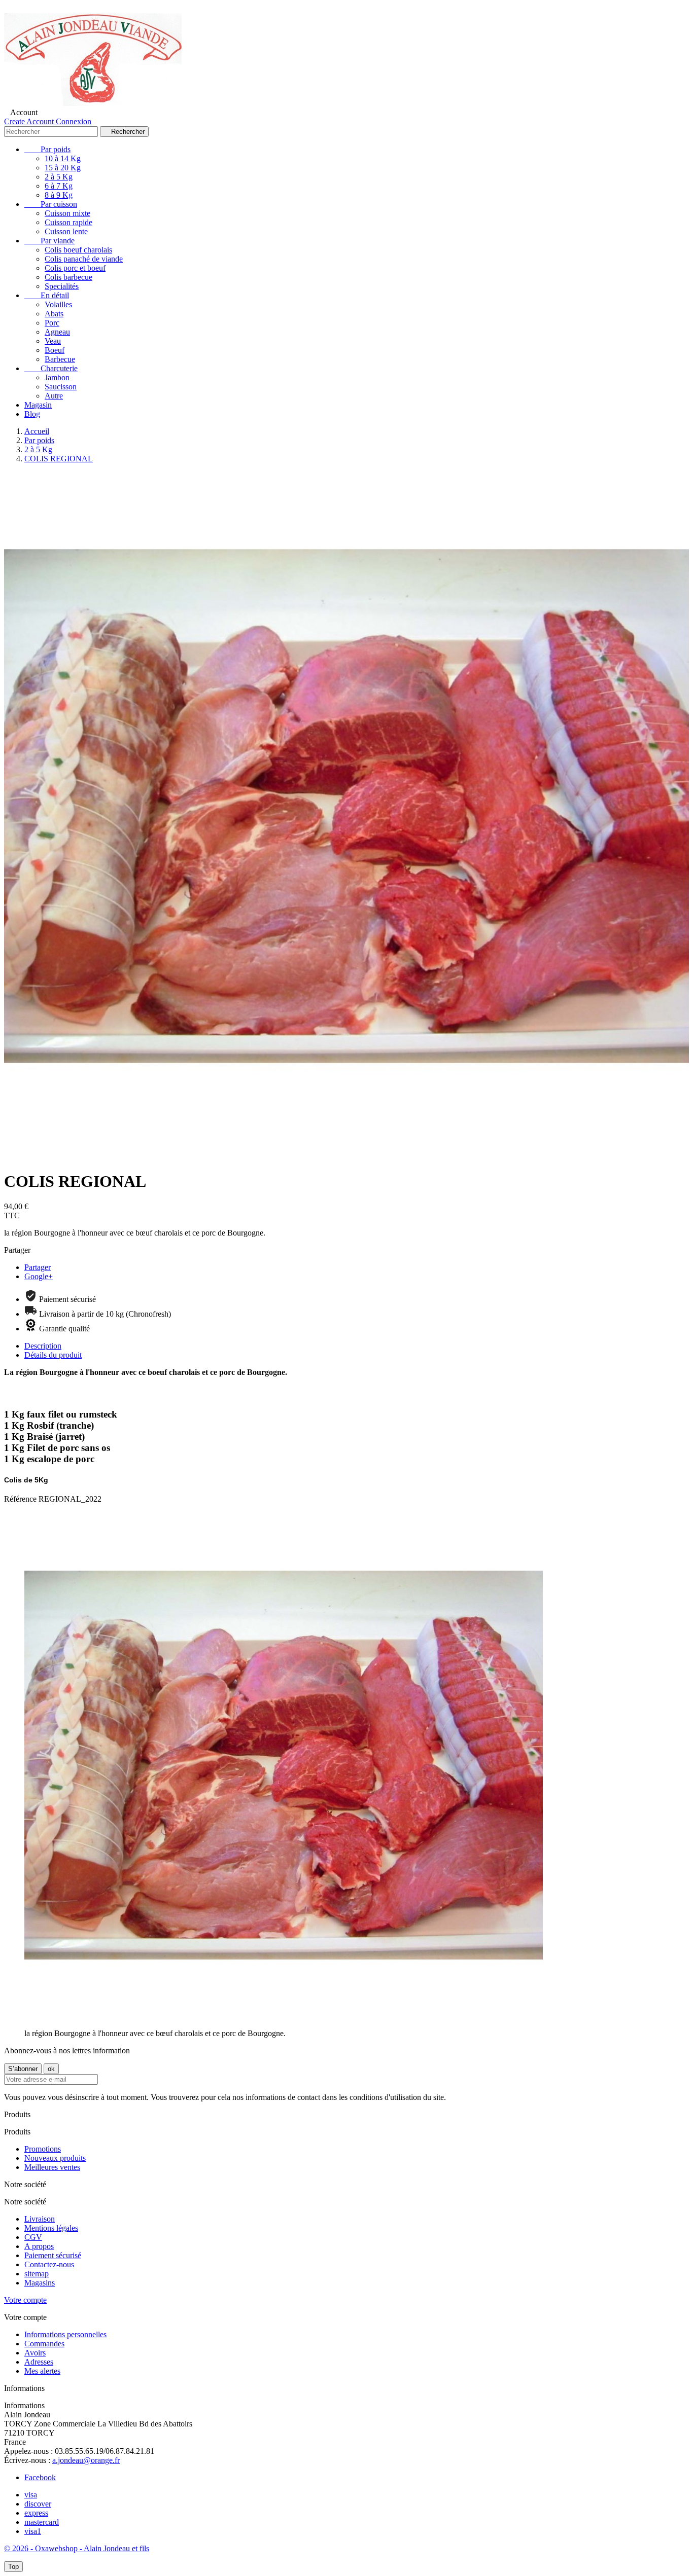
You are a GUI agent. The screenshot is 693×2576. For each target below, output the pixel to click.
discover (38, 2504)
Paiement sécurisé (53, 2255)
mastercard (42, 2522)
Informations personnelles (65, 2334)
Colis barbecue (68, 277)
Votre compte (25, 2300)
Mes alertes (42, 2371)
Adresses (39, 2362)
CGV (33, 2237)
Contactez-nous (49, 2264)
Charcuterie (51, 368)
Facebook (40, 2477)
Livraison (40, 2219)
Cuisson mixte (67, 213)
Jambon (57, 377)
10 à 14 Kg (63, 158)
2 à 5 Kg (59, 177)
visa (31, 2495)
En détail (47, 295)
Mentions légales (51, 2228)
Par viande (49, 241)
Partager (38, 1267)
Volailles (58, 304)
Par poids (47, 149)
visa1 (33, 2531)
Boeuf (55, 350)
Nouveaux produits (55, 2158)
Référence (21, 1499)
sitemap (37, 2274)
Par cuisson (51, 204)
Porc (52, 323)
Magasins (40, 2283)
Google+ (39, 1276)
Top (13, 2567)
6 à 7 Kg (59, 186)
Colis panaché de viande (84, 259)
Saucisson (61, 387)
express (36, 2513)
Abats (54, 314)
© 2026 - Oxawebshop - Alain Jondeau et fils (77, 2548)
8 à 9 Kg (59, 195)
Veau (53, 341)
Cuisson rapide (68, 222)
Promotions (43, 2149)
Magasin (38, 405)
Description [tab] (43, 1346)
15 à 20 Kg (63, 168)
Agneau (57, 332)
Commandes (44, 2344)
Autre (54, 396)
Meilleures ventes (52, 2167)
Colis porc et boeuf (75, 268)
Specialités (62, 286)
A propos (39, 2246)
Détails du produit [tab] (53, 1355)
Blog (32, 414)
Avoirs (35, 2353)
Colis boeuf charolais (78, 250)
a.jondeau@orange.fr (86, 2460)
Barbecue (60, 359)
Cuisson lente (66, 231)
